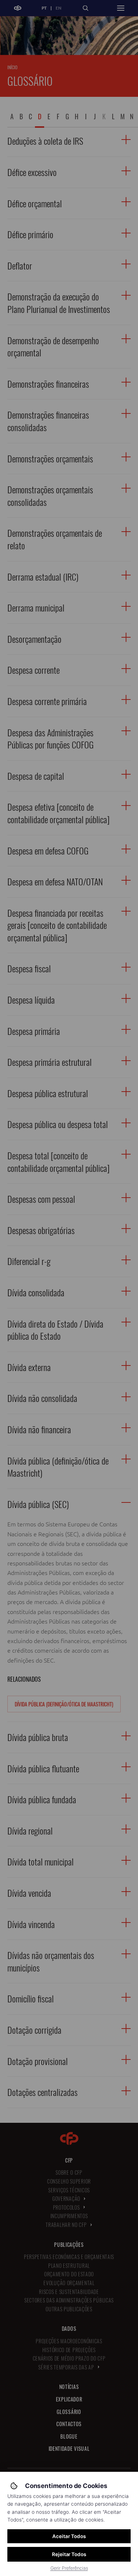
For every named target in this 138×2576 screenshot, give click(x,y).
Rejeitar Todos (69, 2554)
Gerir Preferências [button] (69, 2568)
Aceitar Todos (69, 2536)
